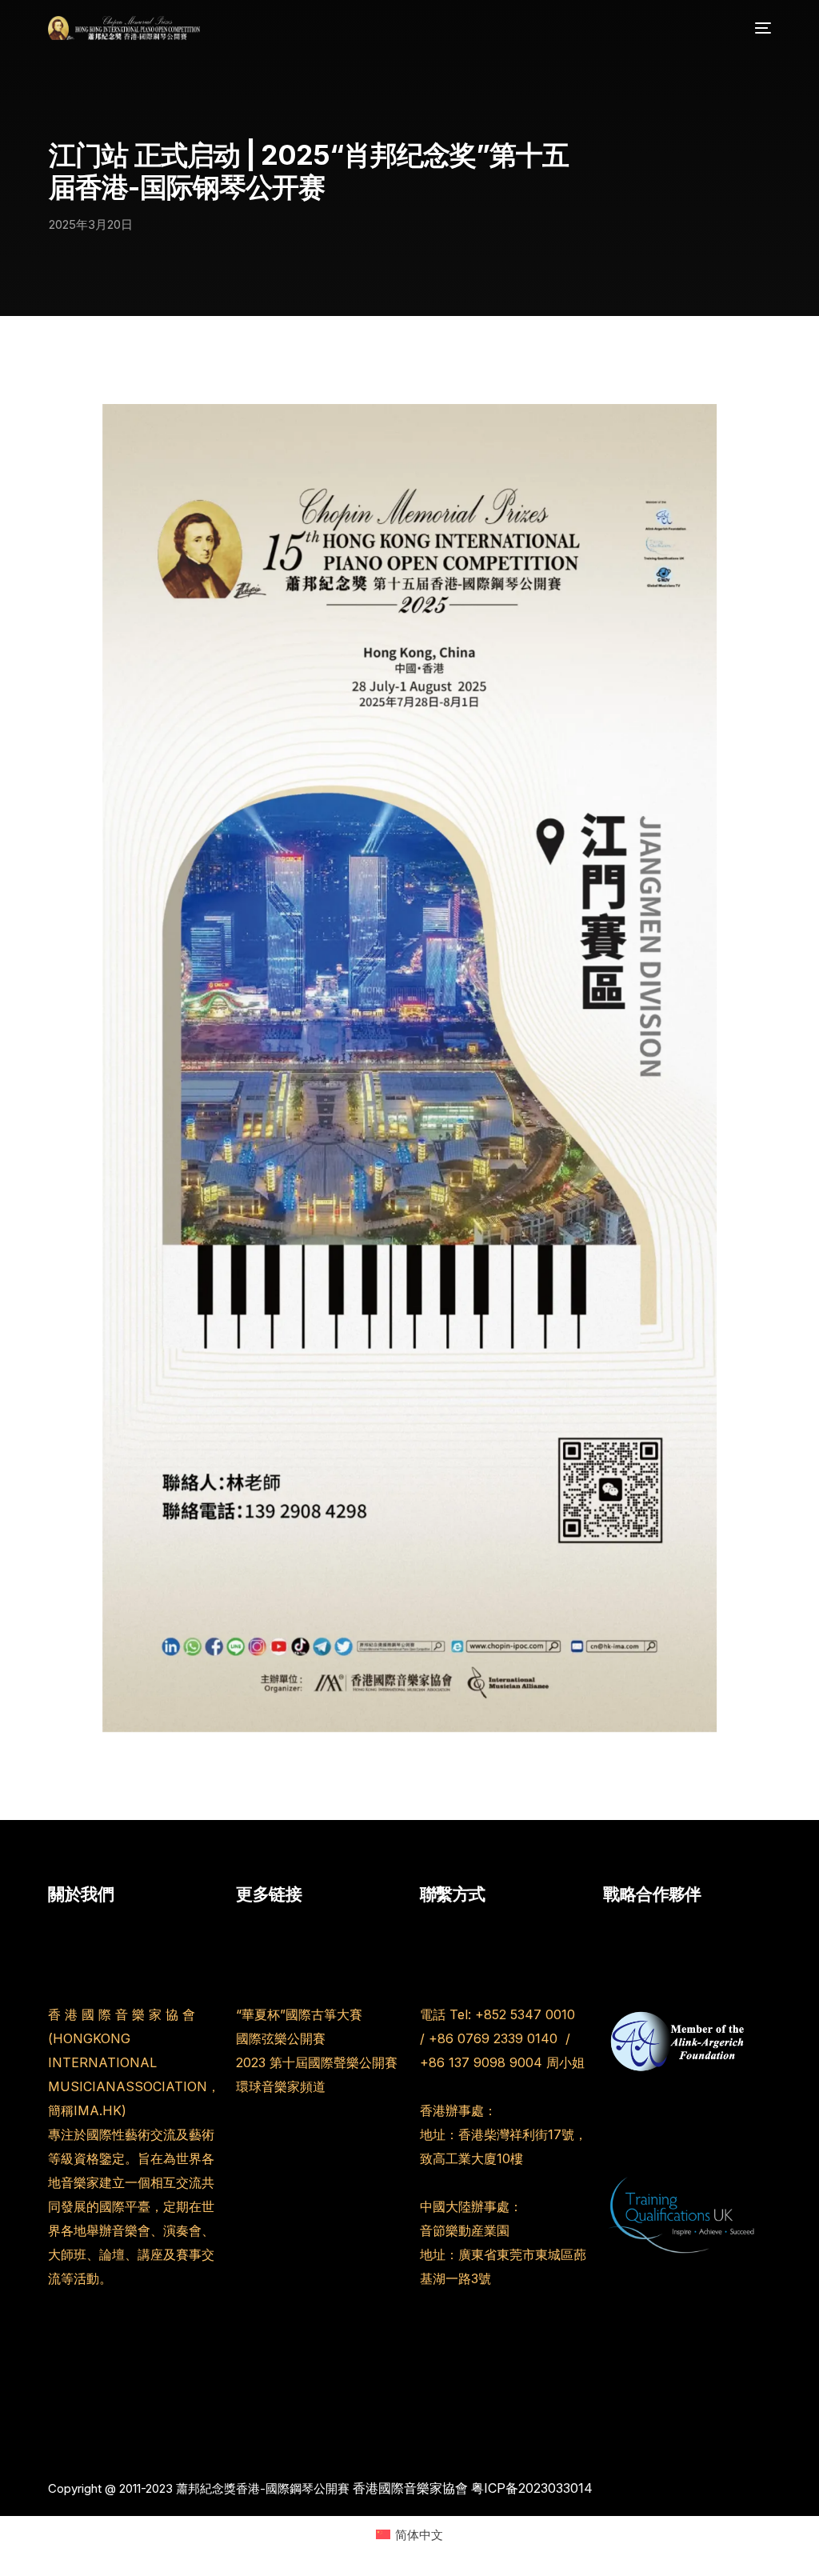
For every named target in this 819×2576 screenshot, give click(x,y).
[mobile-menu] (759, 28)
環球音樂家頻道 (281, 2086)
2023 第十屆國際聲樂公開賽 (317, 2062)
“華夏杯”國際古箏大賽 (299, 2014)
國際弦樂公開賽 (281, 2038)
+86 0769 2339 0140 (495, 2038)
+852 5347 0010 (525, 2014)
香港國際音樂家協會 (410, 2488)
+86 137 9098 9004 (481, 2062)
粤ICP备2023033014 (532, 2488)
